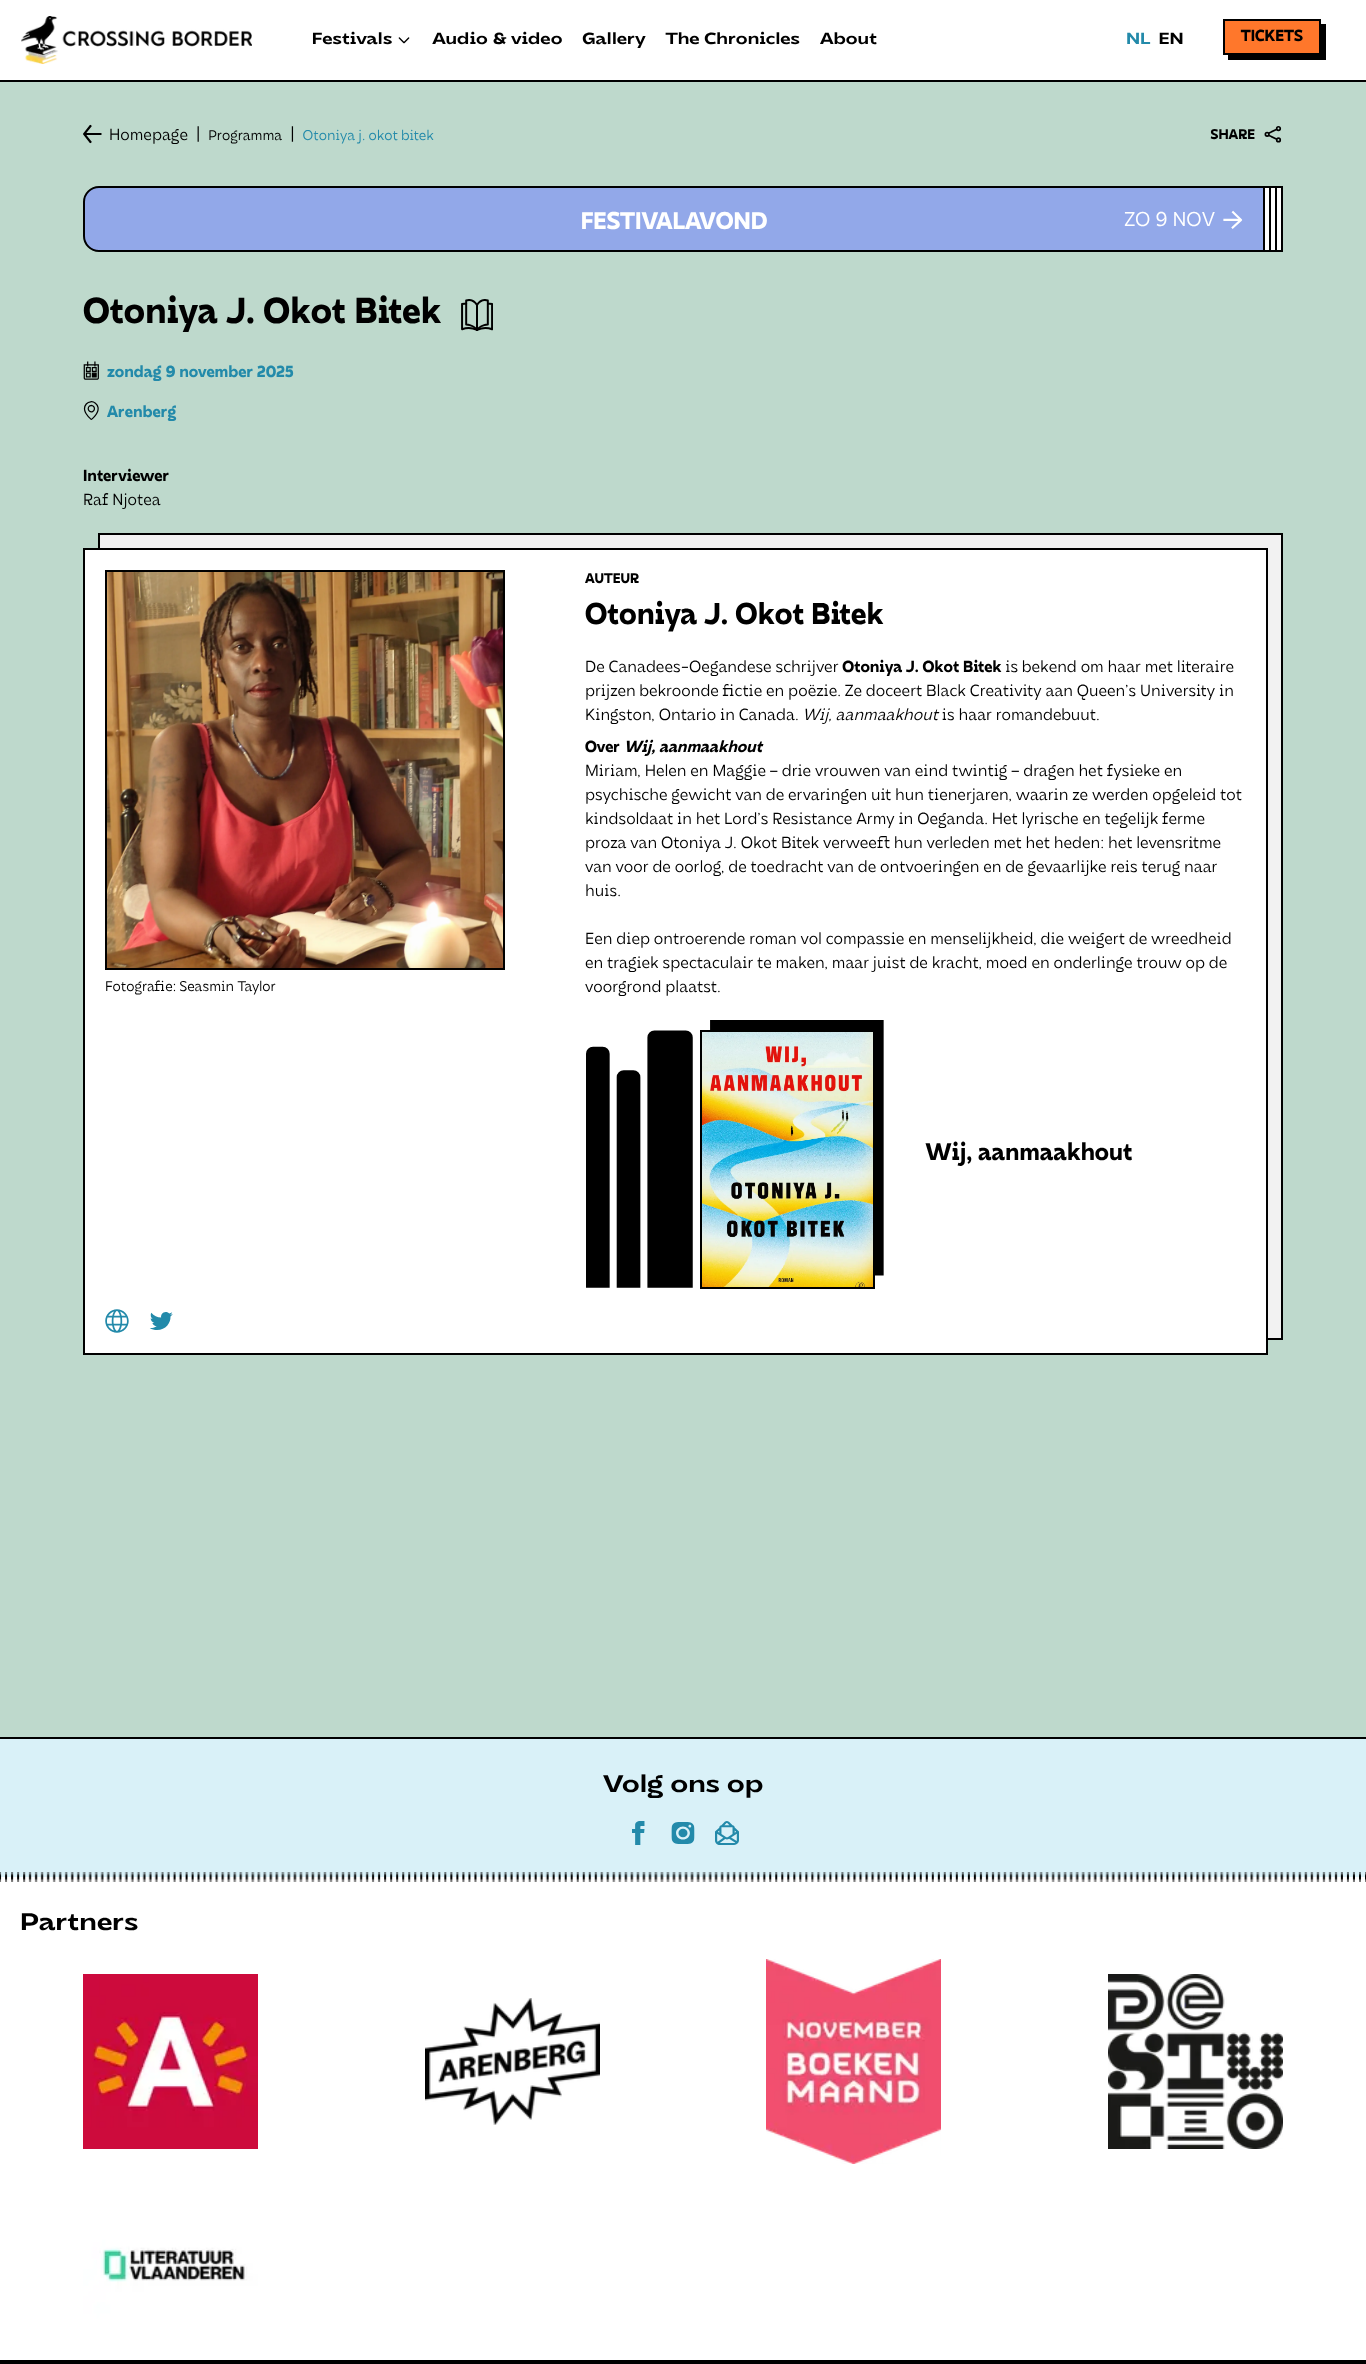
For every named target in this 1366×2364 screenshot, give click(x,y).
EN (1170, 40)
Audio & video (497, 40)
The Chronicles (733, 40)
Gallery (613, 40)
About (848, 40)
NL (1138, 40)
